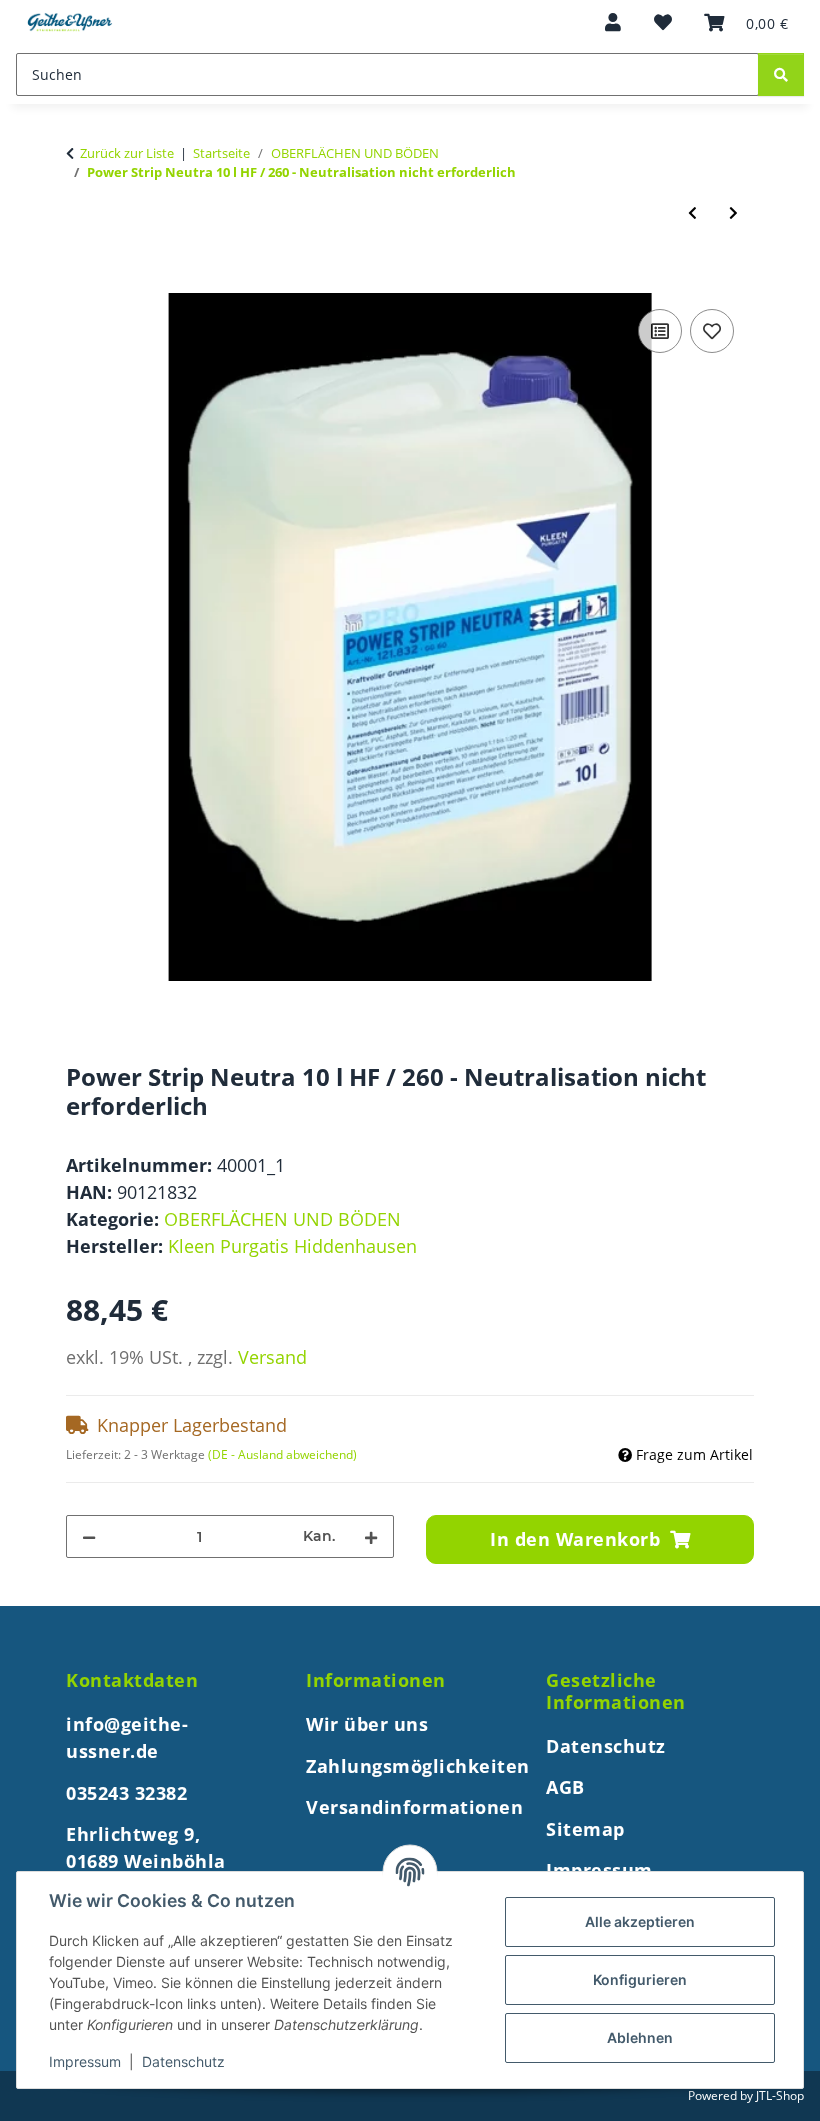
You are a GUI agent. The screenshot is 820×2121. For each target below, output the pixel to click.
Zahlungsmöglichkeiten (418, 1766)
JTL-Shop (780, 2095)
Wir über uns (367, 1724)
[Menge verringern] (89, 1536)
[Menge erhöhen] (371, 1536)
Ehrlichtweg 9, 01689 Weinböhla (146, 1847)
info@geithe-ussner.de (127, 1737)
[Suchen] (781, 74)
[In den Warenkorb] (82, 281)
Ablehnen (640, 2037)
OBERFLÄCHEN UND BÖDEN (282, 1219)
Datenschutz (183, 2061)
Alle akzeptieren (640, 1921)
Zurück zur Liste (127, 153)
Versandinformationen (414, 1807)
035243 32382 (129, 1793)
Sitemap (585, 1829)
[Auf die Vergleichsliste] (660, 331)
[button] (613, 22)
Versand (272, 1357)
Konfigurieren (640, 1979)
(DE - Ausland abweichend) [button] (282, 1454)
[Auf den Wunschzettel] (712, 331)
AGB (565, 1787)
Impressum (85, 2061)
